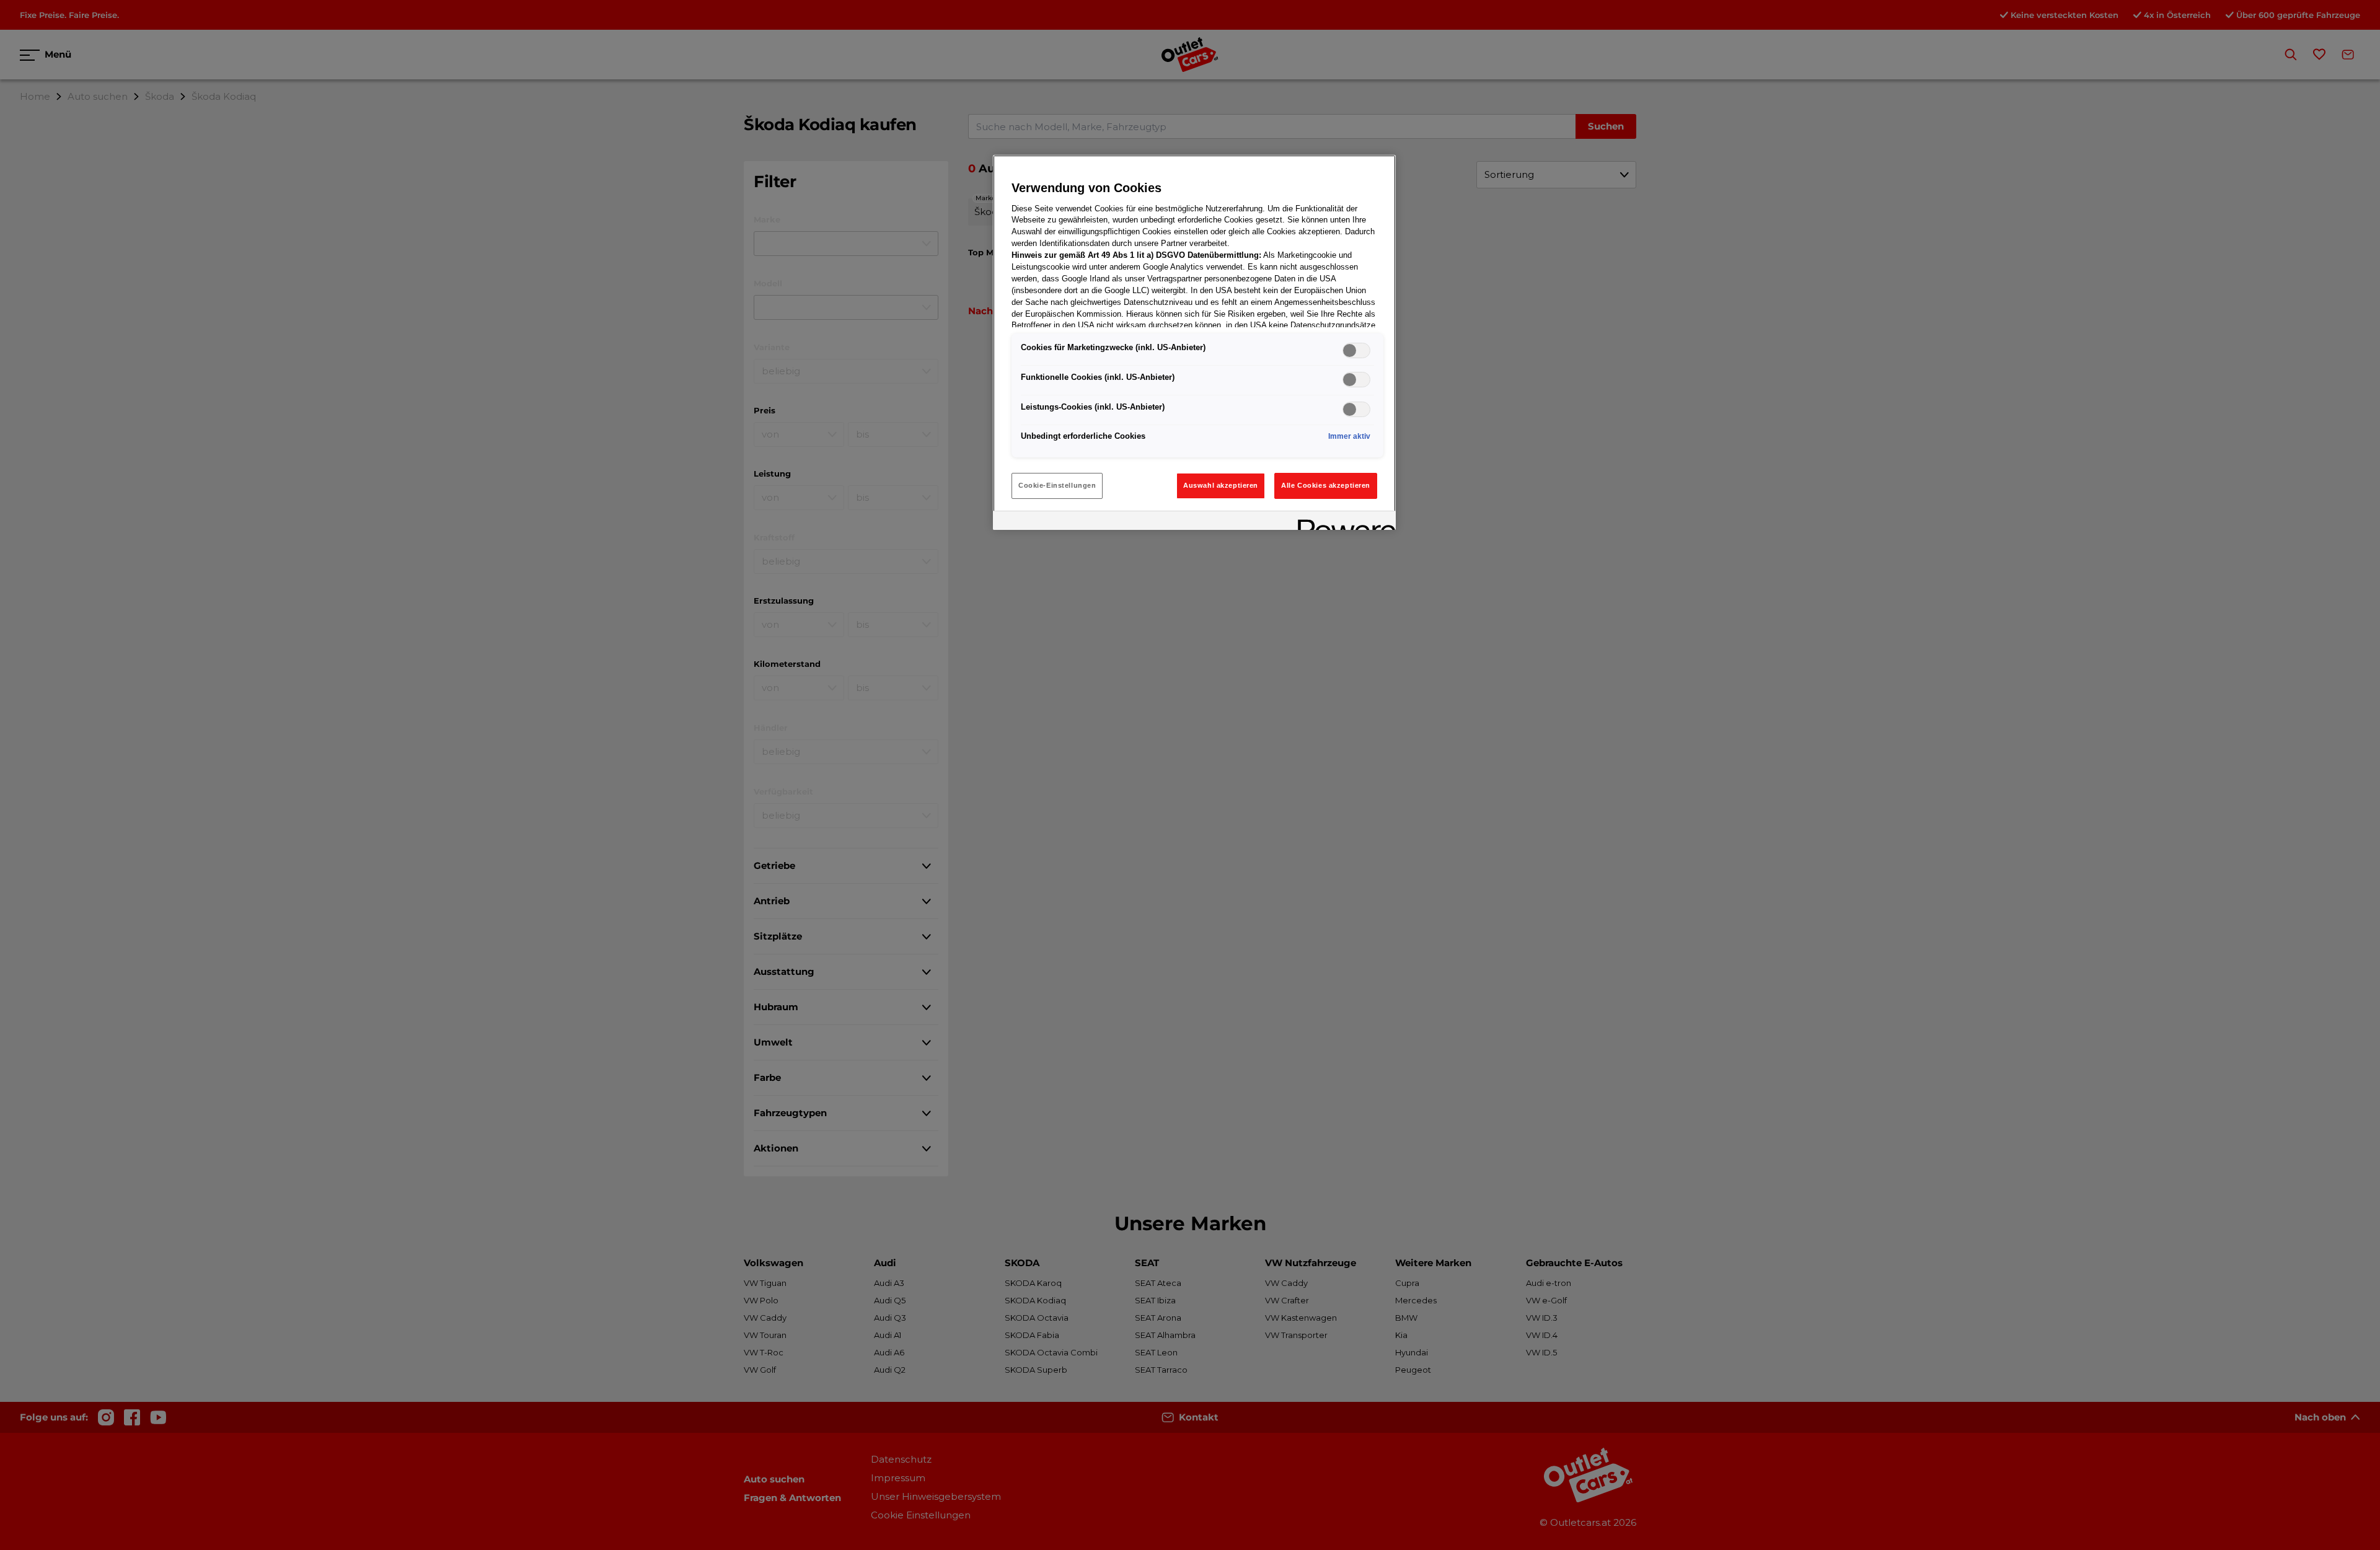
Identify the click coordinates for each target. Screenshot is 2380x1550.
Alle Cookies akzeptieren (1326, 485)
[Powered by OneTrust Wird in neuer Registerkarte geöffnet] (1342, 522)
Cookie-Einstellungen (1057, 485)
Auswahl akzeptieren (1221, 485)
